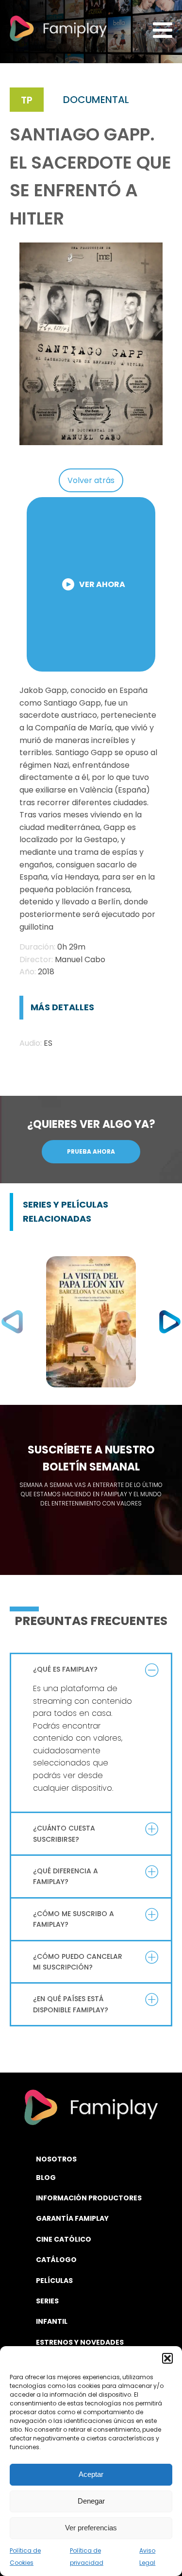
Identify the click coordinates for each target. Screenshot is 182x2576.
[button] (167, 2358)
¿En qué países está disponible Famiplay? (71, 2004)
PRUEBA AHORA (91, 1151)
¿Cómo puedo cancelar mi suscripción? (78, 1962)
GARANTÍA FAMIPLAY (72, 2218)
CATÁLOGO (56, 2260)
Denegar (91, 2501)
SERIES (47, 2301)
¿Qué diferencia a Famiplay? (66, 1876)
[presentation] (12, 1322)
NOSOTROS (56, 2159)
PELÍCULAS (54, 2281)
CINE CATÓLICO (64, 2239)
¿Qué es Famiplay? (65, 1669)
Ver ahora (102, 584)
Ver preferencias (91, 2528)
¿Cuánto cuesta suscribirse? (64, 1833)
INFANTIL (52, 2321)
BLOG (46, 2178)
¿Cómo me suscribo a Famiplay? (74, 1919)
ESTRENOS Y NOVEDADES (80, 2342)
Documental (96, 100)
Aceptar (91, 2474)
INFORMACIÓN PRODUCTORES (89, 2198)
